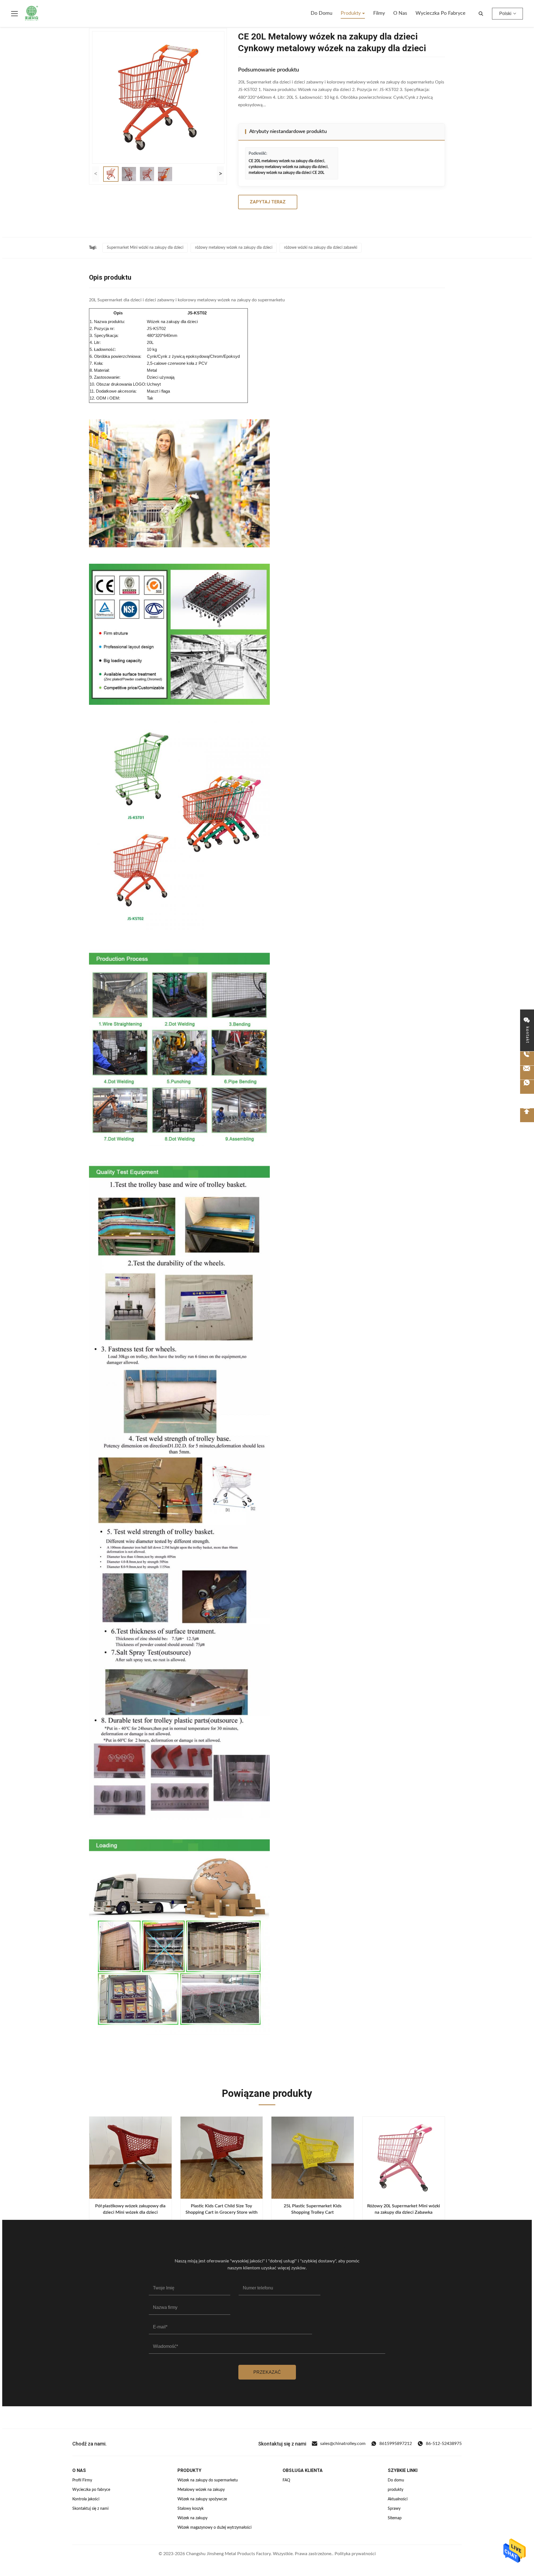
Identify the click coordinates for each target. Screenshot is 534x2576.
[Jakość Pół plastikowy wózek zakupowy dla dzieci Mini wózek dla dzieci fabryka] (130, 2158)
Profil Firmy (82, 2480)
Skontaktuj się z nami (90, 2509)
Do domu (322, 13)
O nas (400, 13)
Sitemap (395, 2518)
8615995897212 (396, 2444)
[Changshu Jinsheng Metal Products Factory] (32, 14)
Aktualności (398, 2499)
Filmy (379, 13)
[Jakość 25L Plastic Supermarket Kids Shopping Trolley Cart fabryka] (313, 2158)
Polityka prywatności (355, 2554)
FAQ (286, 2480)
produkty (395, 2490)
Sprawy (394, 2509)
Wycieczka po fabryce (441, 13)
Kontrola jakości (86, 2499)
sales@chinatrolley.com (343, 2444)
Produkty (351, 13)
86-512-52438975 (444, 2444)
